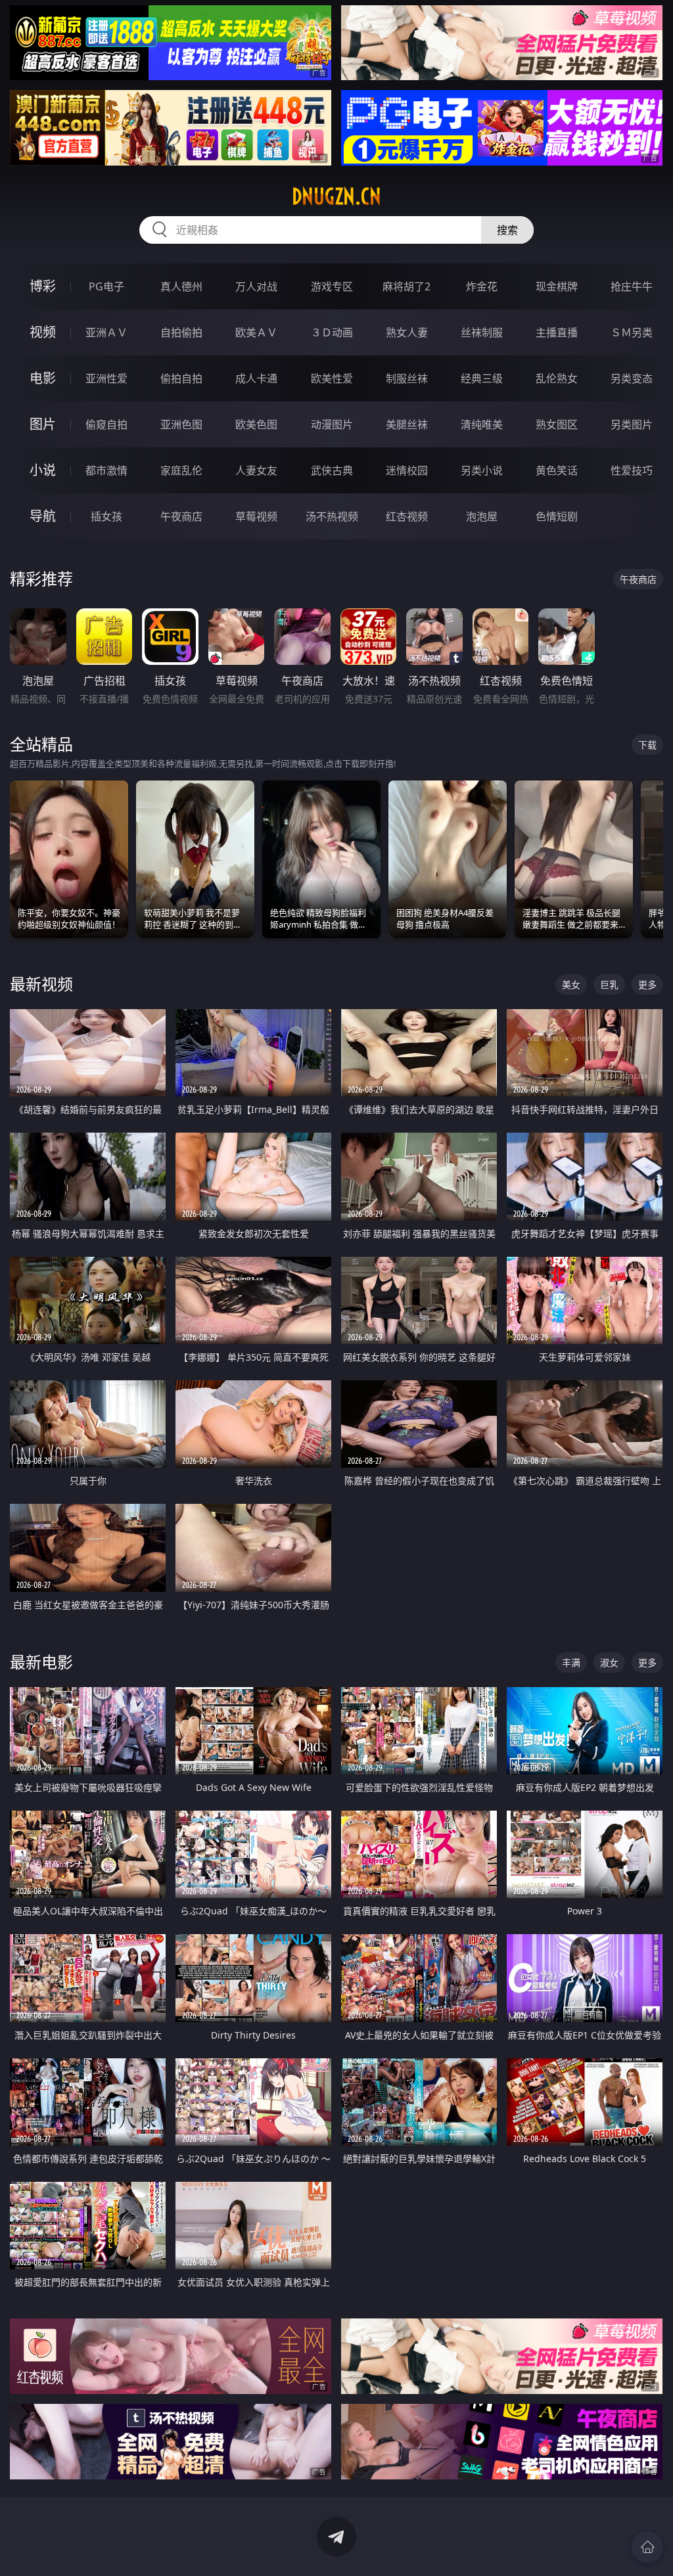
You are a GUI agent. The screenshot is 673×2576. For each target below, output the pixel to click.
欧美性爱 (332, 378)
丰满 (571, 1662)
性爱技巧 (632, 470)
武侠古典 (332, 470)
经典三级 (482, 378)
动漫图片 (332, 424)
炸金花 (482, 286)
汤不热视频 (332, 516)
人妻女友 (256, 470)
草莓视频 (256, 516)
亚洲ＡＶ (106, 332)
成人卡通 (256, 378)
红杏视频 (407, 516)
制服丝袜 (407, 378)
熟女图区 (557, 424)
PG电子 (106, 286)
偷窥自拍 (106, 424)
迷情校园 (407, 470)
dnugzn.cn (336, 196)
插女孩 (106, 516)
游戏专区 (332, 286)
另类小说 (482, 470)
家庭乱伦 (181, 470)
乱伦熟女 (557, 378)
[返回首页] (647, 2547)
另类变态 (632, 378)
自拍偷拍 (181, 332)
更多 (647, 984)
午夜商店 (181, 516)
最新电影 (41, 1662)
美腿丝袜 (407, 424)
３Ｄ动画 (332, 332)
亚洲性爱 (106, 378)
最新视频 (41, 984)
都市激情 (106, 470)
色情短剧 (557, 516)
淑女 (609, 1662)
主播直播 (557, 332)
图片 (43, 424)
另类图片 (632, 424)
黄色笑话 (557, 470)
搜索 (507, 230)
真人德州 (181, 286)
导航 (43, 516)
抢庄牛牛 (632, 286)
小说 (43, 470)
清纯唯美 (482, 424)
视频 (43, 332)
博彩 (43, 286)
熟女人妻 (407, 332)
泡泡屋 (482, 516)
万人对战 (256, 286)
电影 (43, 378)
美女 (571, 984)
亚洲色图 (181, 424)
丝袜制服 (482, 332)
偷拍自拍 (181, 378)
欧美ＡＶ (256, 332)
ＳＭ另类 (632, 332)
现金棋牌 (557, 286)
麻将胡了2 (406, 286)
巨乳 (609, 984)
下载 (647, 745)
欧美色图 (256, 424)
